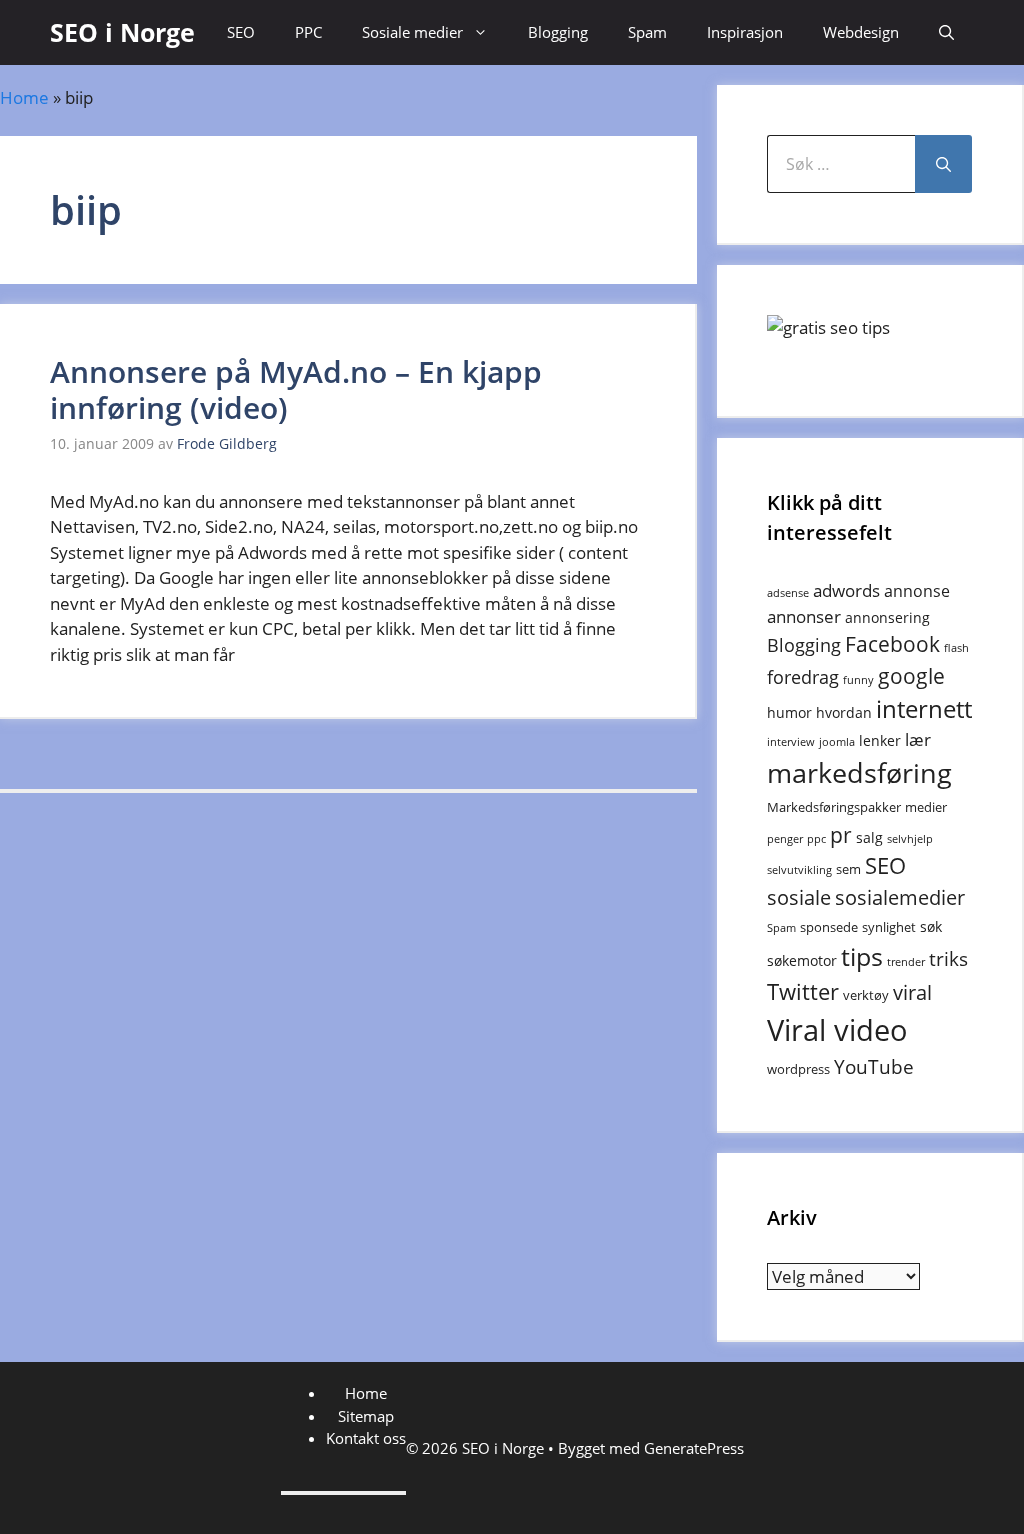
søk (931, 926)
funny (858, 680)
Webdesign (861, 32)
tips (862, 956)
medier (926, 807)
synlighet (889, 927)
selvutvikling (799, 870)
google (911, 675)
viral (912, 992)
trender (906, 962)
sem (848, 869)
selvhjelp (910, 839)
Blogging (558, 32)
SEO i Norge (122, 32)
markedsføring (859, 772)
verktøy (866, 995)
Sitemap (366, 1416)
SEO (241, 32)
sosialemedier (900, 897)
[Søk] (943, 164)
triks (948, 959)
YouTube (874, 1067)
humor (789, 712)
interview (791, 742)
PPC (308, 32)
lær (918, 739)
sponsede (829, 927)
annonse (917, 591)
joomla (837, 742)
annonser (804, 616)
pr (841, 834)
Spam (647, 32)
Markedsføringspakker (834, 807)
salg (869, 837)
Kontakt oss (366, 1438)
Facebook (892, 644)
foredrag (803, 677)
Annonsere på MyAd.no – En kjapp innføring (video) (296, 389)
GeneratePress (694, 1448)
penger (785, 839)
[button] (946, 32)
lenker (880, 740)
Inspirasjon (745, 32)
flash (956, 648)
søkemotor (802, 960)
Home (24, 97)
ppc (816, 839)
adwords (846, 590)
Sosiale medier (412, 32)
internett (924, 709)
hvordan (844, 712)
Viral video (837, 1030)
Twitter (803, 991)
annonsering (887, 617)
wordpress (798, 1069)
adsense (788, 593)
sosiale (799, 897)
